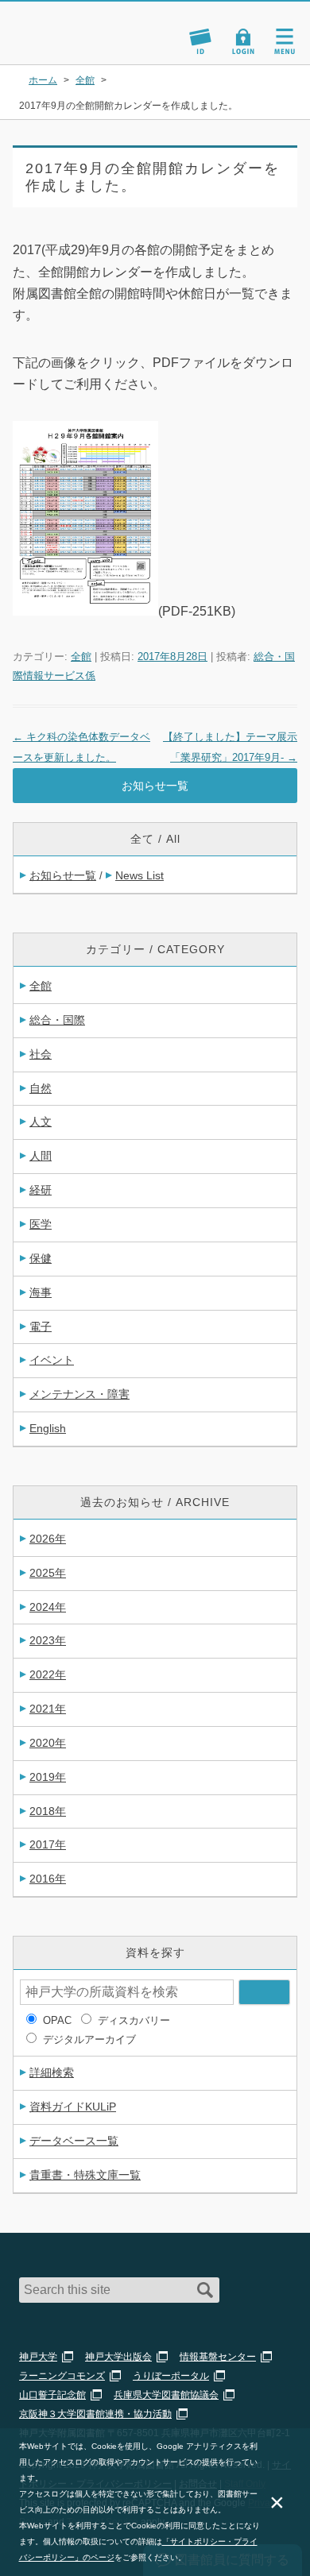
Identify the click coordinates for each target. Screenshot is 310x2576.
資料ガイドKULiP (73, 2107)
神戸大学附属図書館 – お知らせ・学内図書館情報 (86, 26)
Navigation (285, 41)
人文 (41, 1122)
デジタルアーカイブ (89, 2039)
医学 (41, 1224)
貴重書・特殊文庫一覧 (85, 2175)
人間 (41, 1156)
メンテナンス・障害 (79, 1394)
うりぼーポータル (171, 2376)
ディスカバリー (134, 2020)
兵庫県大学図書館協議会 (166, 2395)
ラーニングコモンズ (62, 2376)
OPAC (57, 2020)
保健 (41, 1258)
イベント (52, 1360)
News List (139, 875)
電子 (41, 1327)
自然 (41, 1088)
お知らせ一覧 (155, 786)
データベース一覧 (74, 2141)
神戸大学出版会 (118, 2357)
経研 (41, 1190)
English (48, 1428)
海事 (41, 1292)
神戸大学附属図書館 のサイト (68, 44)
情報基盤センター (218, 2357)
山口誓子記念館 (52, 2395)
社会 (41, 1054)
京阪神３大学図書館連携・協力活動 (95, 2414)
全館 (81, 657)
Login (243, 41)
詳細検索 (52, 2072)
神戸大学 (38, 2357)
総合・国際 (57, 1020)
